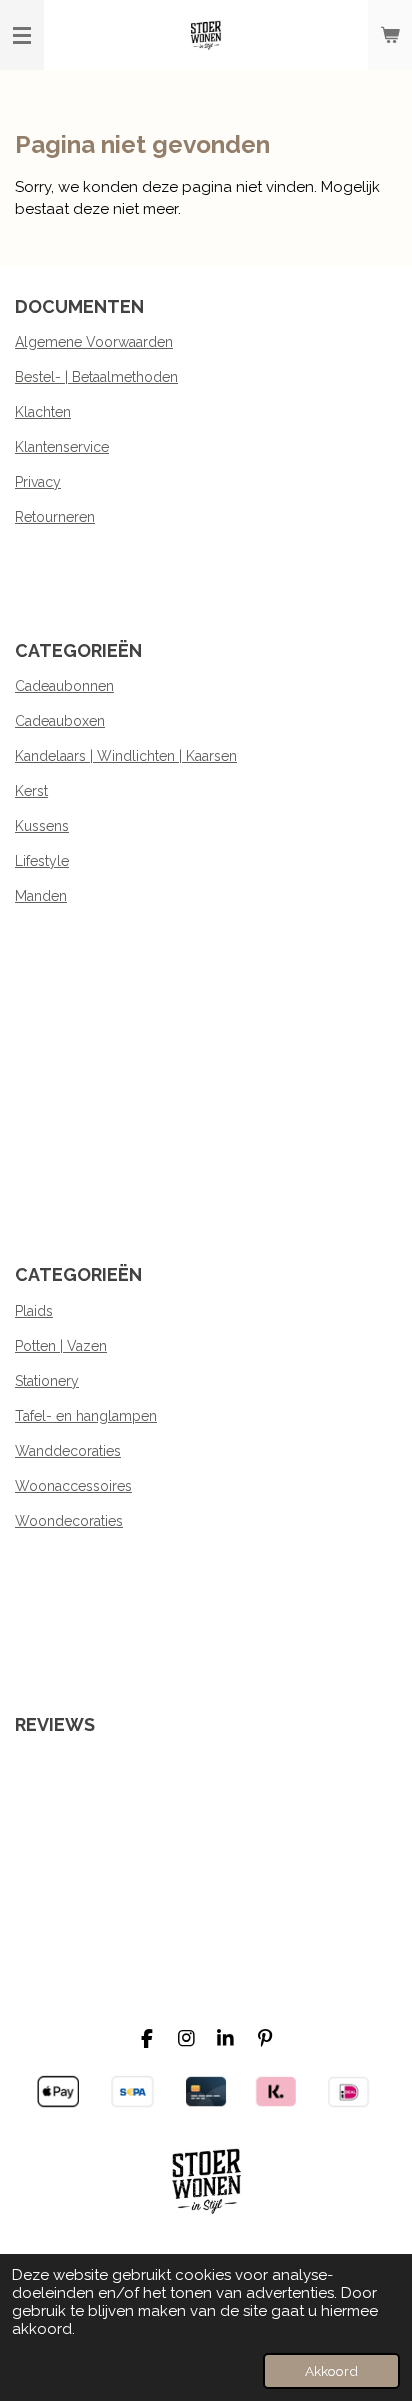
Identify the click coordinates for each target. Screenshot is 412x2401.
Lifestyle (42, 861)
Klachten (43, 412)
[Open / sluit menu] (22, 35)
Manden (41, 896)
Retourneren (55, 517)
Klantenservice (62, 447)
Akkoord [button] (331, 2371)
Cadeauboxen (60, 721)
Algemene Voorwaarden (94, 342)
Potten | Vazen (61, 1346)
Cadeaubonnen (64, 686)
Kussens (42, 826)
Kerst (31, 791)
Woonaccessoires (73, 1486)
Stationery (47, 1381)
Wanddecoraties (68, 1451)
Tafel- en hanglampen (86, 1416)
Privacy (38, 482)
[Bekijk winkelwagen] (390, 35)
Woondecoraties (69, 1521)
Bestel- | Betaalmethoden (96, 377)
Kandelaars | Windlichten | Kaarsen (126, 756)
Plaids (34, 1311)
